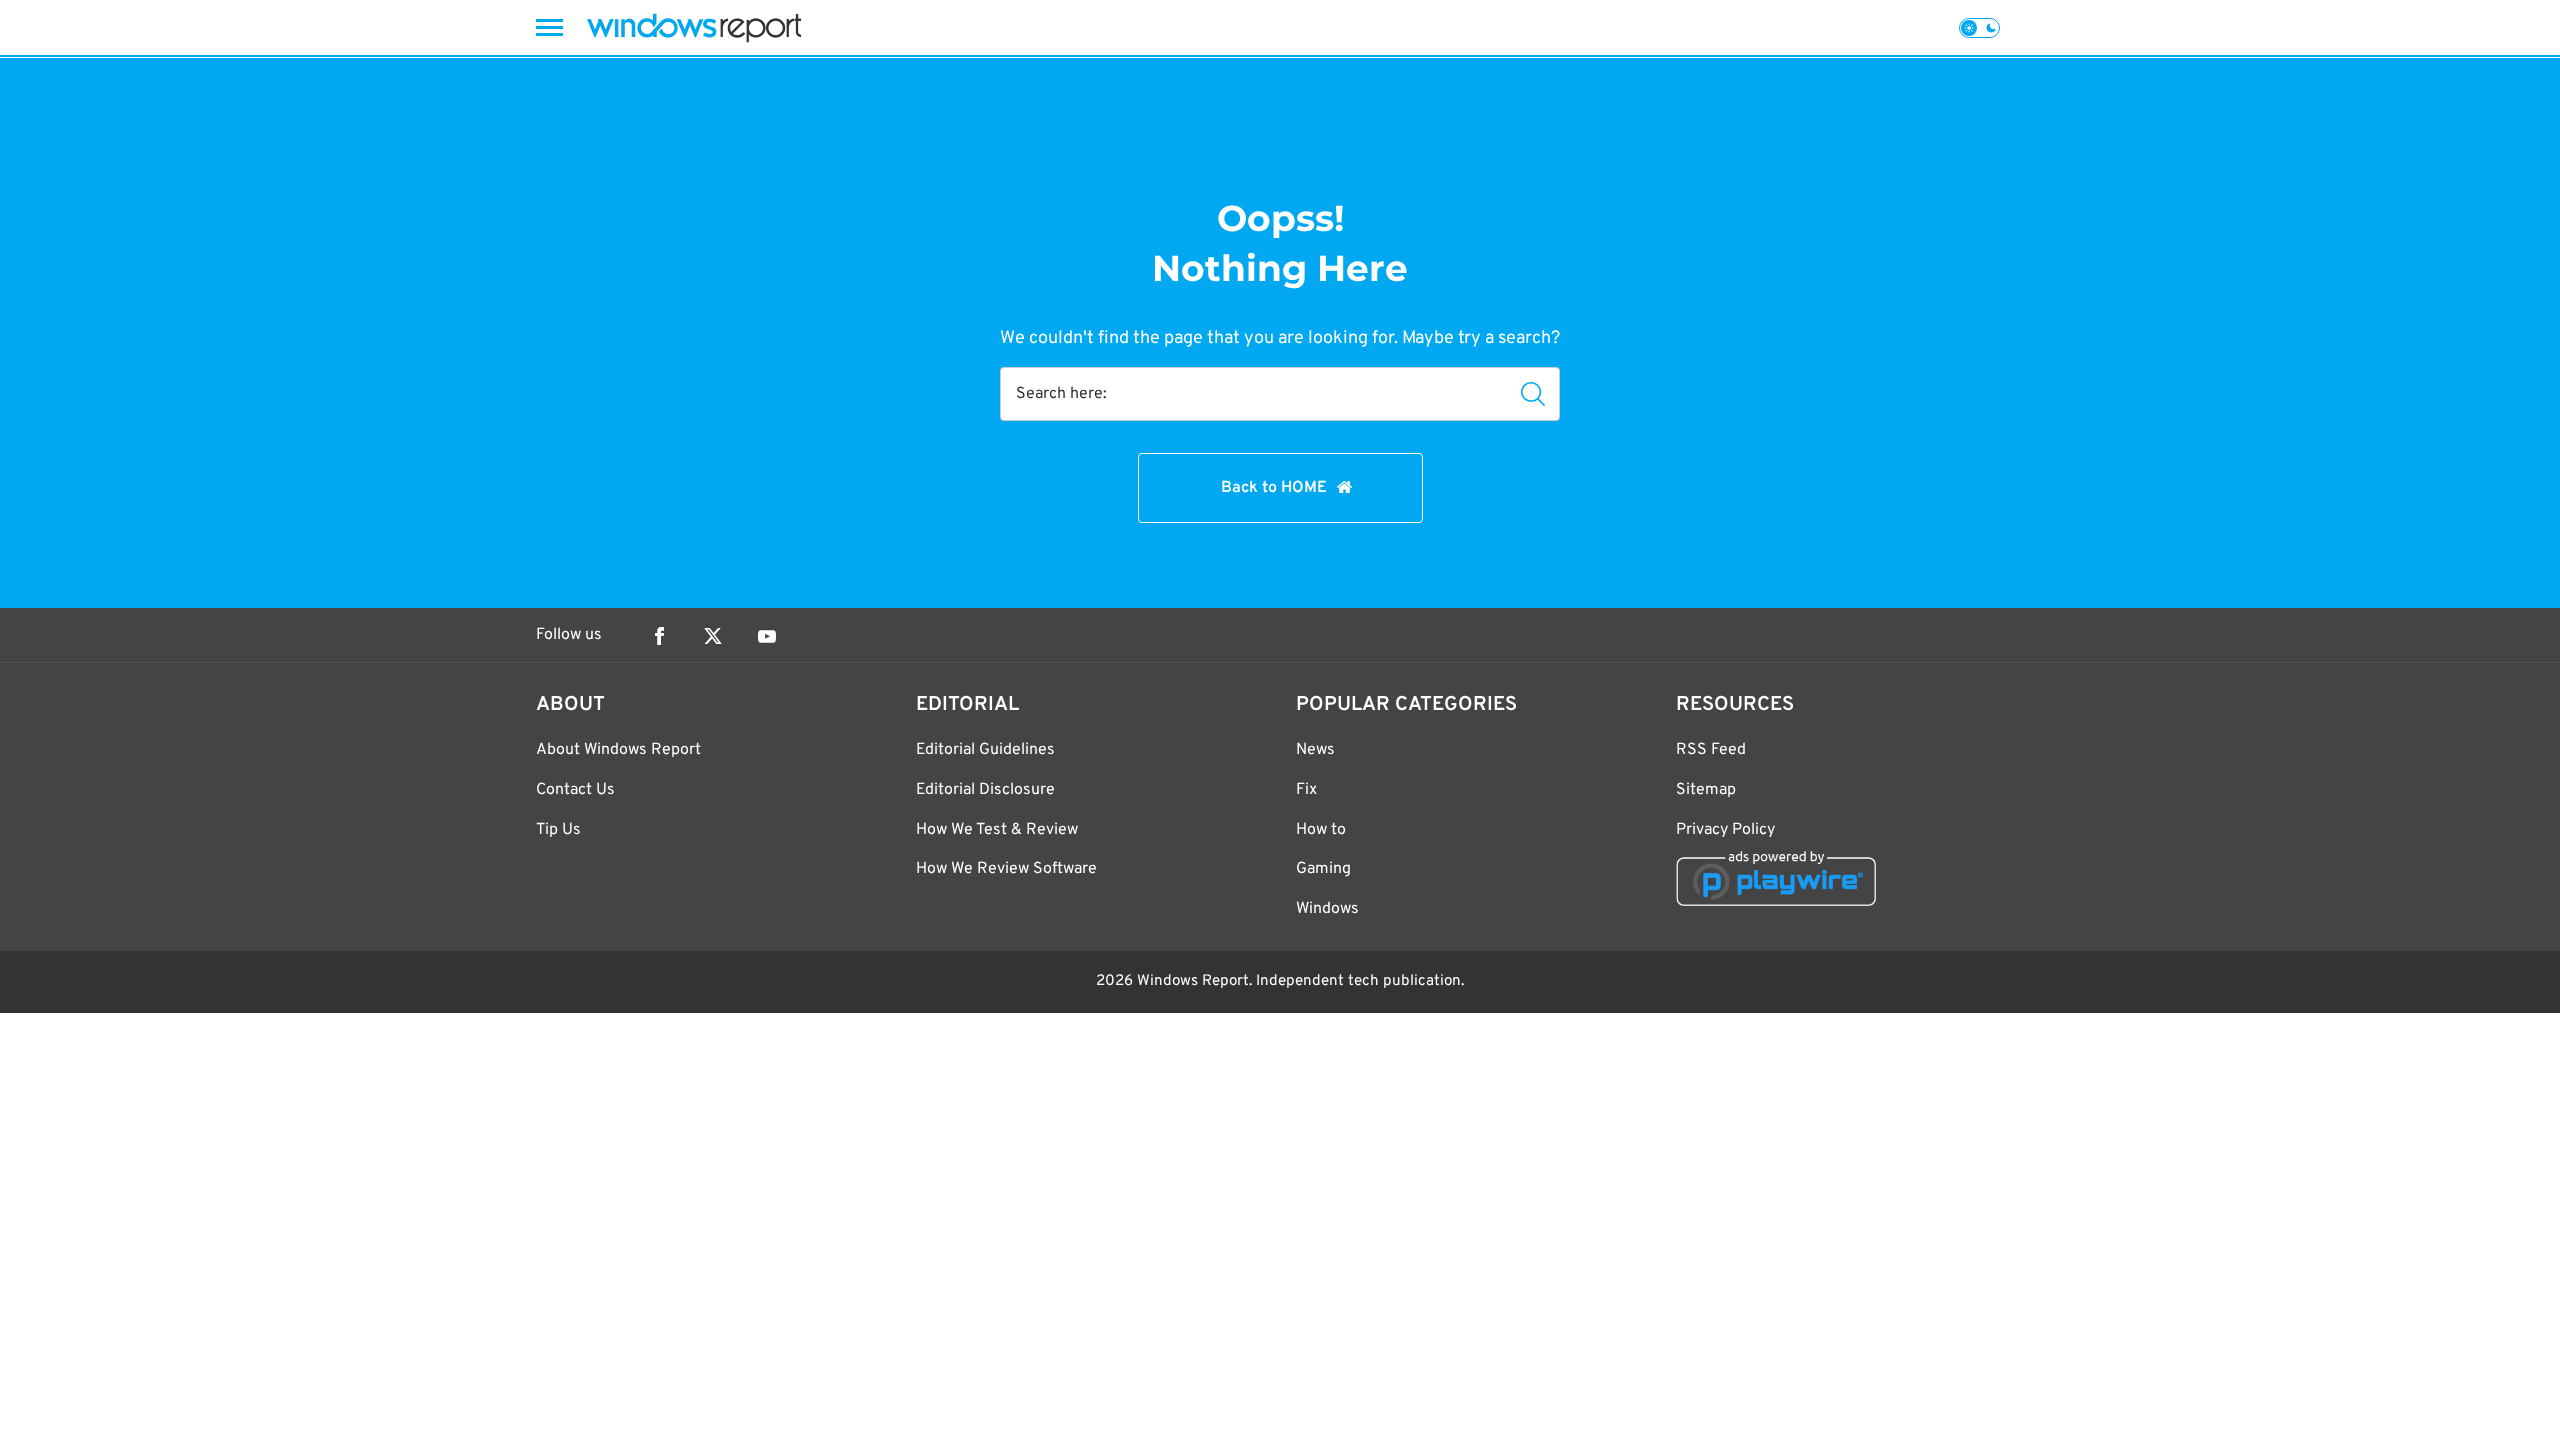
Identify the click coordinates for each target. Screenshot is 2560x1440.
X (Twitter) (713, 636)
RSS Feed (1711, 750)
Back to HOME (1274, 488)
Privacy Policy (1725, 830)
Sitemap (1706, 790)
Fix (1306, 790)
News (1315, 750)
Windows (1327, 909)
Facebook (659, 636)
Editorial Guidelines (985, 750)
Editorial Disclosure (985, 790)
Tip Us (558, 830)
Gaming (1323, 869)
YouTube (767, 636)
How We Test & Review (997, 830)
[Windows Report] (694, 27)
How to (1321, 830)
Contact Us (575, 790)
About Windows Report (618, 750)
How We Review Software (1006, 869)
